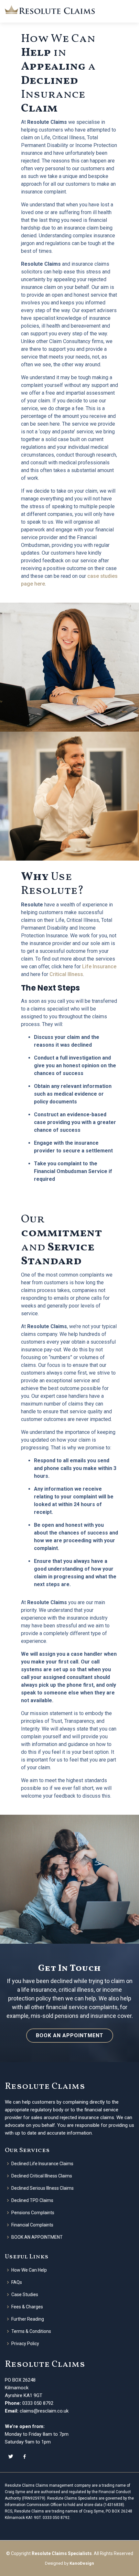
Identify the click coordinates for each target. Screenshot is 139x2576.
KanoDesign (82, 2563)
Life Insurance (99, 967)
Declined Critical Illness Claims (42, 2176)
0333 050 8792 (38, 2403)
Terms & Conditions (31, 2331)
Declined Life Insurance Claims (42, 2164)
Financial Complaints (32, 2225)
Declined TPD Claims (32, 2200)
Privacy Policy (25, 2344)
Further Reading (28, 2319)
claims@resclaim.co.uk (44, 2411)
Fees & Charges (27, 2307)
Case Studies (25, 2295)
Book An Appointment (70, 2035)
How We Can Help (29, 2270)
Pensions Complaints (33, 2213)
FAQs (17, 2282)
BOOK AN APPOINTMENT (37, 2237)
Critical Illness (66, 974)
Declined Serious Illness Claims (43, 2188)
